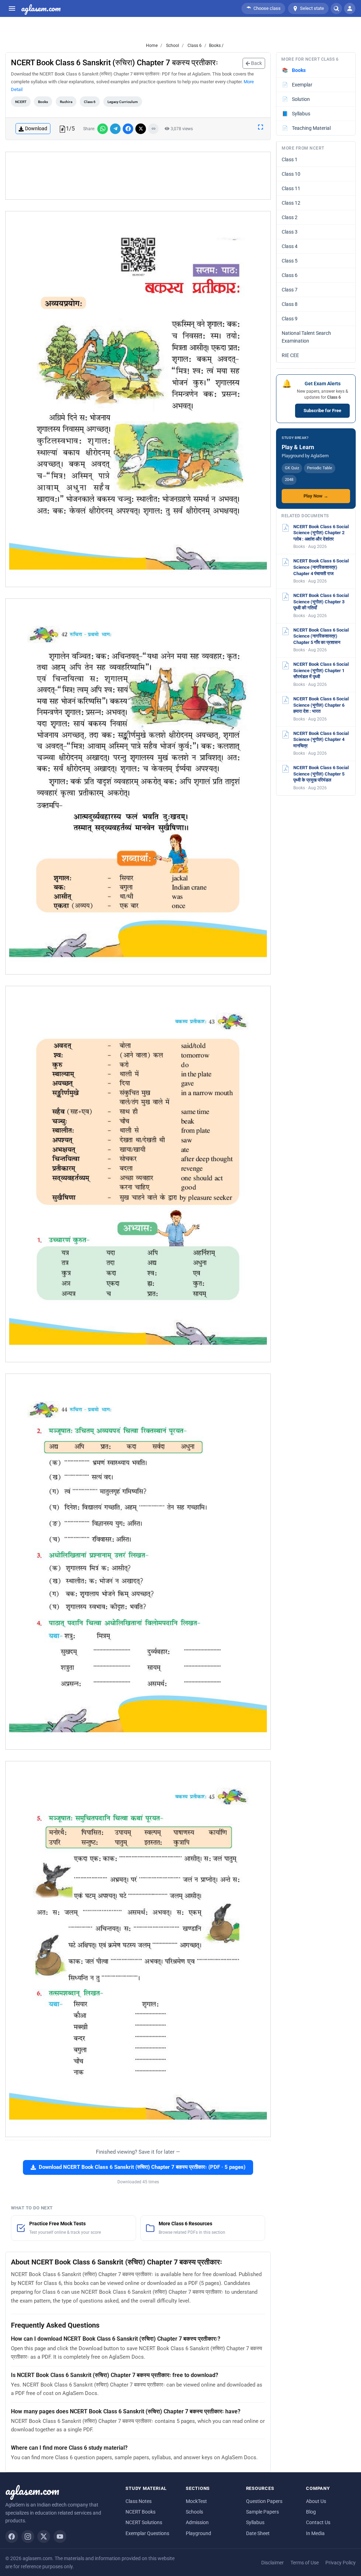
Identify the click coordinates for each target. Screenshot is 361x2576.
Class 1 (290, 159)
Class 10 (291, 174)
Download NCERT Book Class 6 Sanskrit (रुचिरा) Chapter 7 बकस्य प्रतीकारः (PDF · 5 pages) (142, 2167)
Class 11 (291, 188)
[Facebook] (12, 2536)
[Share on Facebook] (128, 129)
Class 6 (194, 46)
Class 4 (290, 246)
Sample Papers (262, 2512)
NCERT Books (140, 2512)
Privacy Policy (341, 2563)
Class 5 (290, 261)
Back (256, 63)
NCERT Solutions (144, 2522)
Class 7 (290, 290)
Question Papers (264, 2501)
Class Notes (139, 2501)
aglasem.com (41, 8)
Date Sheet (258, 2533)
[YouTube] (60, 2536)
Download (36, 128)
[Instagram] (28, 2536)
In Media (315, 2533)
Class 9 (290, 319)
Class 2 (290, 217)
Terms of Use (305, 2563)
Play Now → (316, 496)
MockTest (196, 2501)
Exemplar (297, 85)
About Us (316, 2501)
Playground (198, 2533)
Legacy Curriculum (123, 102)
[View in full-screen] (261, 127)
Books (43, 102)
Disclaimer (273, 2563)
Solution (296, 99)
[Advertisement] (138, 176)
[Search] (336, 8)
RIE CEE (290, 355)
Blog (311, 2512)
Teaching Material (307, 128)
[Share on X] (141, 129)
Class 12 (291, 203)
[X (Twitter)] (44, 2536)
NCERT (21, 102)
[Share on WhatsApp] (103, 129)
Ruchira (66, 102)
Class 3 (290, 232)
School (172, 46)
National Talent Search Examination (306, 337)
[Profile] (350, 8)
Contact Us (318, 2522)
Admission (197, 2522)
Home (152, 46)
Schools (194, 2512)
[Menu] (12, 8)
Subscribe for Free (322, 411)
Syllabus (296, 114)
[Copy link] (153, 129)
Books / (216, 46)
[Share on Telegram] (115, 129)
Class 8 (290, 304)
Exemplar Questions (147, 2533)
